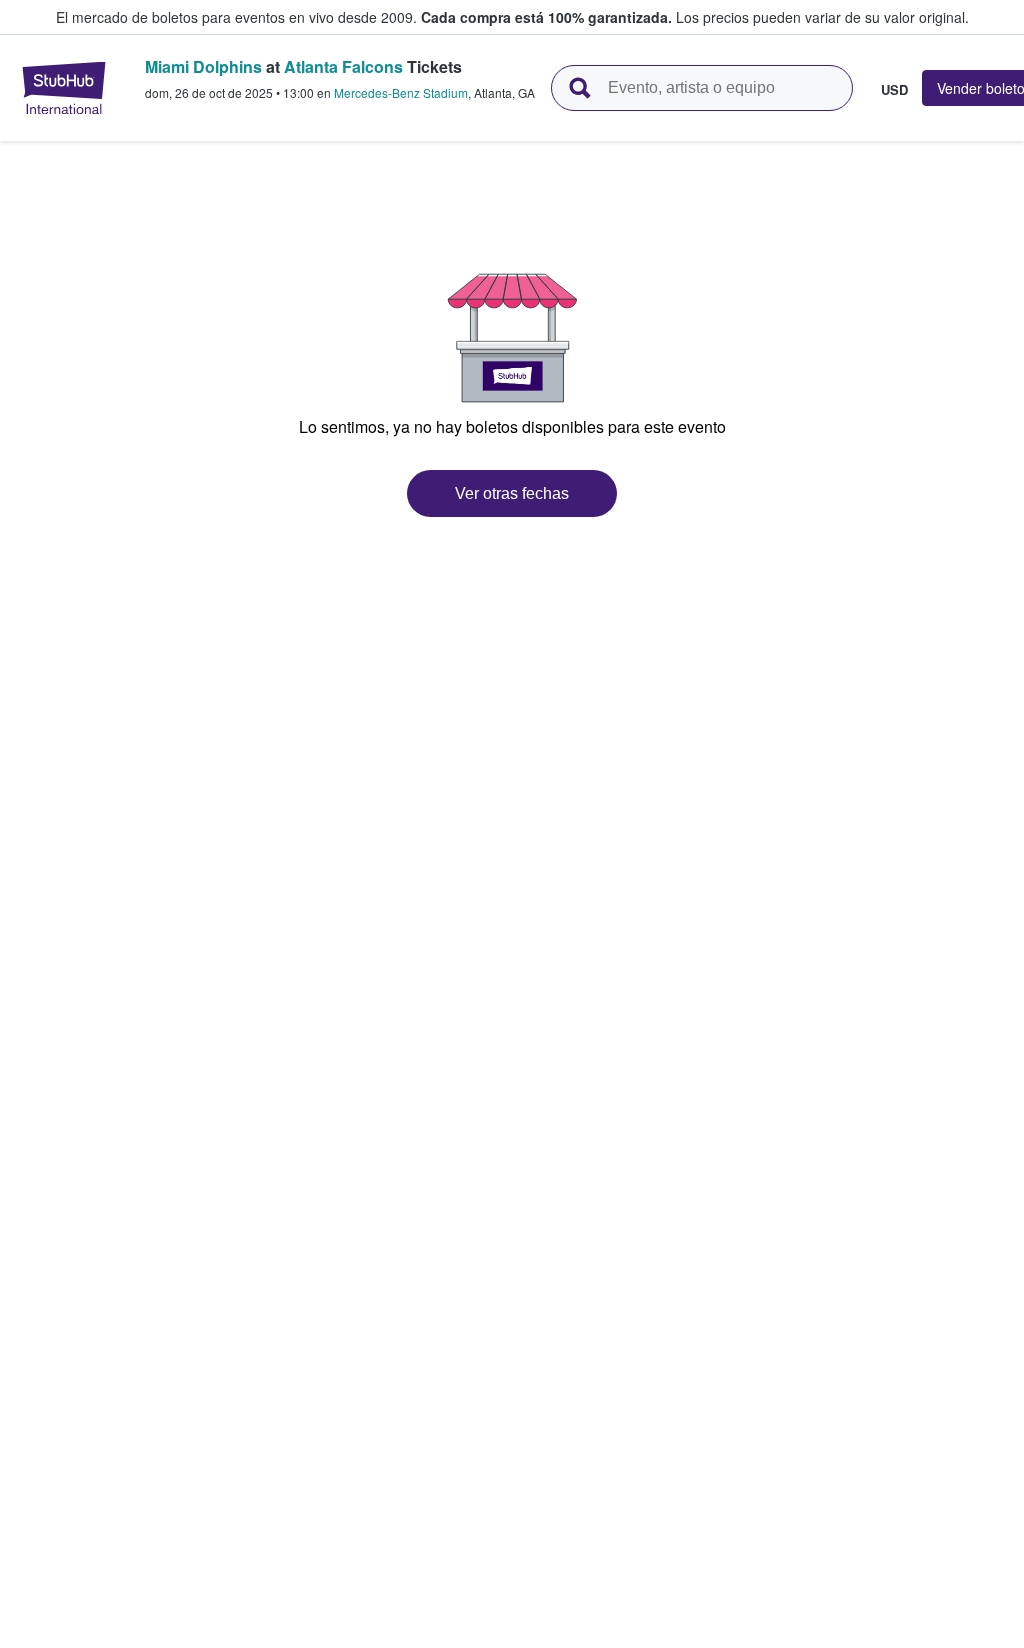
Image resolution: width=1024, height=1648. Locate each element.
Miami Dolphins (203, 66)
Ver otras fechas (512, 493)
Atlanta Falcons (343, 66)
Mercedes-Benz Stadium (401, 92)
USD (894, 89)
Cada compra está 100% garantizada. (546, 17)
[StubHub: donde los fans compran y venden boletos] (64, 88)
